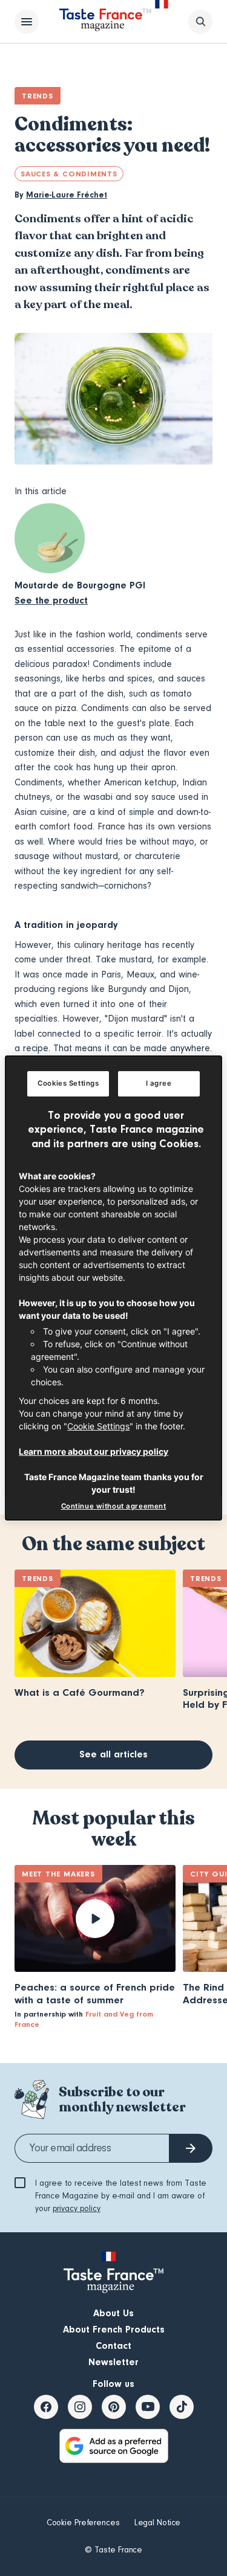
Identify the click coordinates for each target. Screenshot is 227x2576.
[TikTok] (182, 2407)
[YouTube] (148, 2407)
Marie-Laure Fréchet (67, 195)
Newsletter (113, 2362)
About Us (113, 2313)
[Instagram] (80, 2407)
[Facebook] (46, 2407)
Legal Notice (158, 2523)
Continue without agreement (114, 1506)
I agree (159, 1083)
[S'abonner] (191, 2148)
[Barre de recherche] (200, 22)
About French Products (114, 2330)
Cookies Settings (68, 1083)
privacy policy (77, 2209)
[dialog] (113, 1288)
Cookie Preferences (83, 2523)
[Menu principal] (27, 22)
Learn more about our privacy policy (94, 1451)
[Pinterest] (114, 2407)
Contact (113, 2346)
